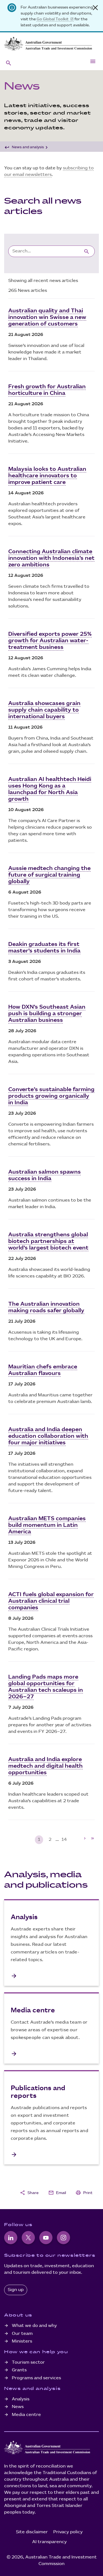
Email (57, 2193)
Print (84, 2193)
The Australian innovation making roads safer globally (46, 1307)
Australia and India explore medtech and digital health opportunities (45, 1766)
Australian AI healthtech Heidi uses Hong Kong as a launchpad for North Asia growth (50, 789)
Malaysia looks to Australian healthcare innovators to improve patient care (47, 476)
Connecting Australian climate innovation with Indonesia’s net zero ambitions (51, 558)
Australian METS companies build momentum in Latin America (47, 1525)
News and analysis (28, 147)
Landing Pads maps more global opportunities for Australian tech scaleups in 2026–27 (46, 1687)
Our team (22, 2334)
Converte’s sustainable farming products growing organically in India (51, 1096)
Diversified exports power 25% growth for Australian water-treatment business (50, 641)
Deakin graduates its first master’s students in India (44, 948)
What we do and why (34, 2326)
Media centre (26, 2415)
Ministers (22, 2341)
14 (64, 1840)
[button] (9, 63)
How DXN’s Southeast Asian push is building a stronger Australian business (47, 1014)
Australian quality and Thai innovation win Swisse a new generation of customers (47, 317)
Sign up (16, 2290)
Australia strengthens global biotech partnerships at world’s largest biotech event (48, 1241)
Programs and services (36, 2378)
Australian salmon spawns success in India (44, 1175)
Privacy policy (68, 2532)
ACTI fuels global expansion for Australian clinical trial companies (51, 1601)
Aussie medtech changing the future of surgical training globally (49, 875)
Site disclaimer (32, 2532)
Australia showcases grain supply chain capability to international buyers (44, 710)
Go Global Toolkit (53, 19)
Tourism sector (28, 2362)
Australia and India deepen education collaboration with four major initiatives (48, 1436)
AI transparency (49, 2542)
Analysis (21, 2399)
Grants (19, 2370)
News (18, 2407)
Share (29, 2193)
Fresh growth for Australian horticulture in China (47, 390)
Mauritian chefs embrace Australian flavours (43, 1370)
